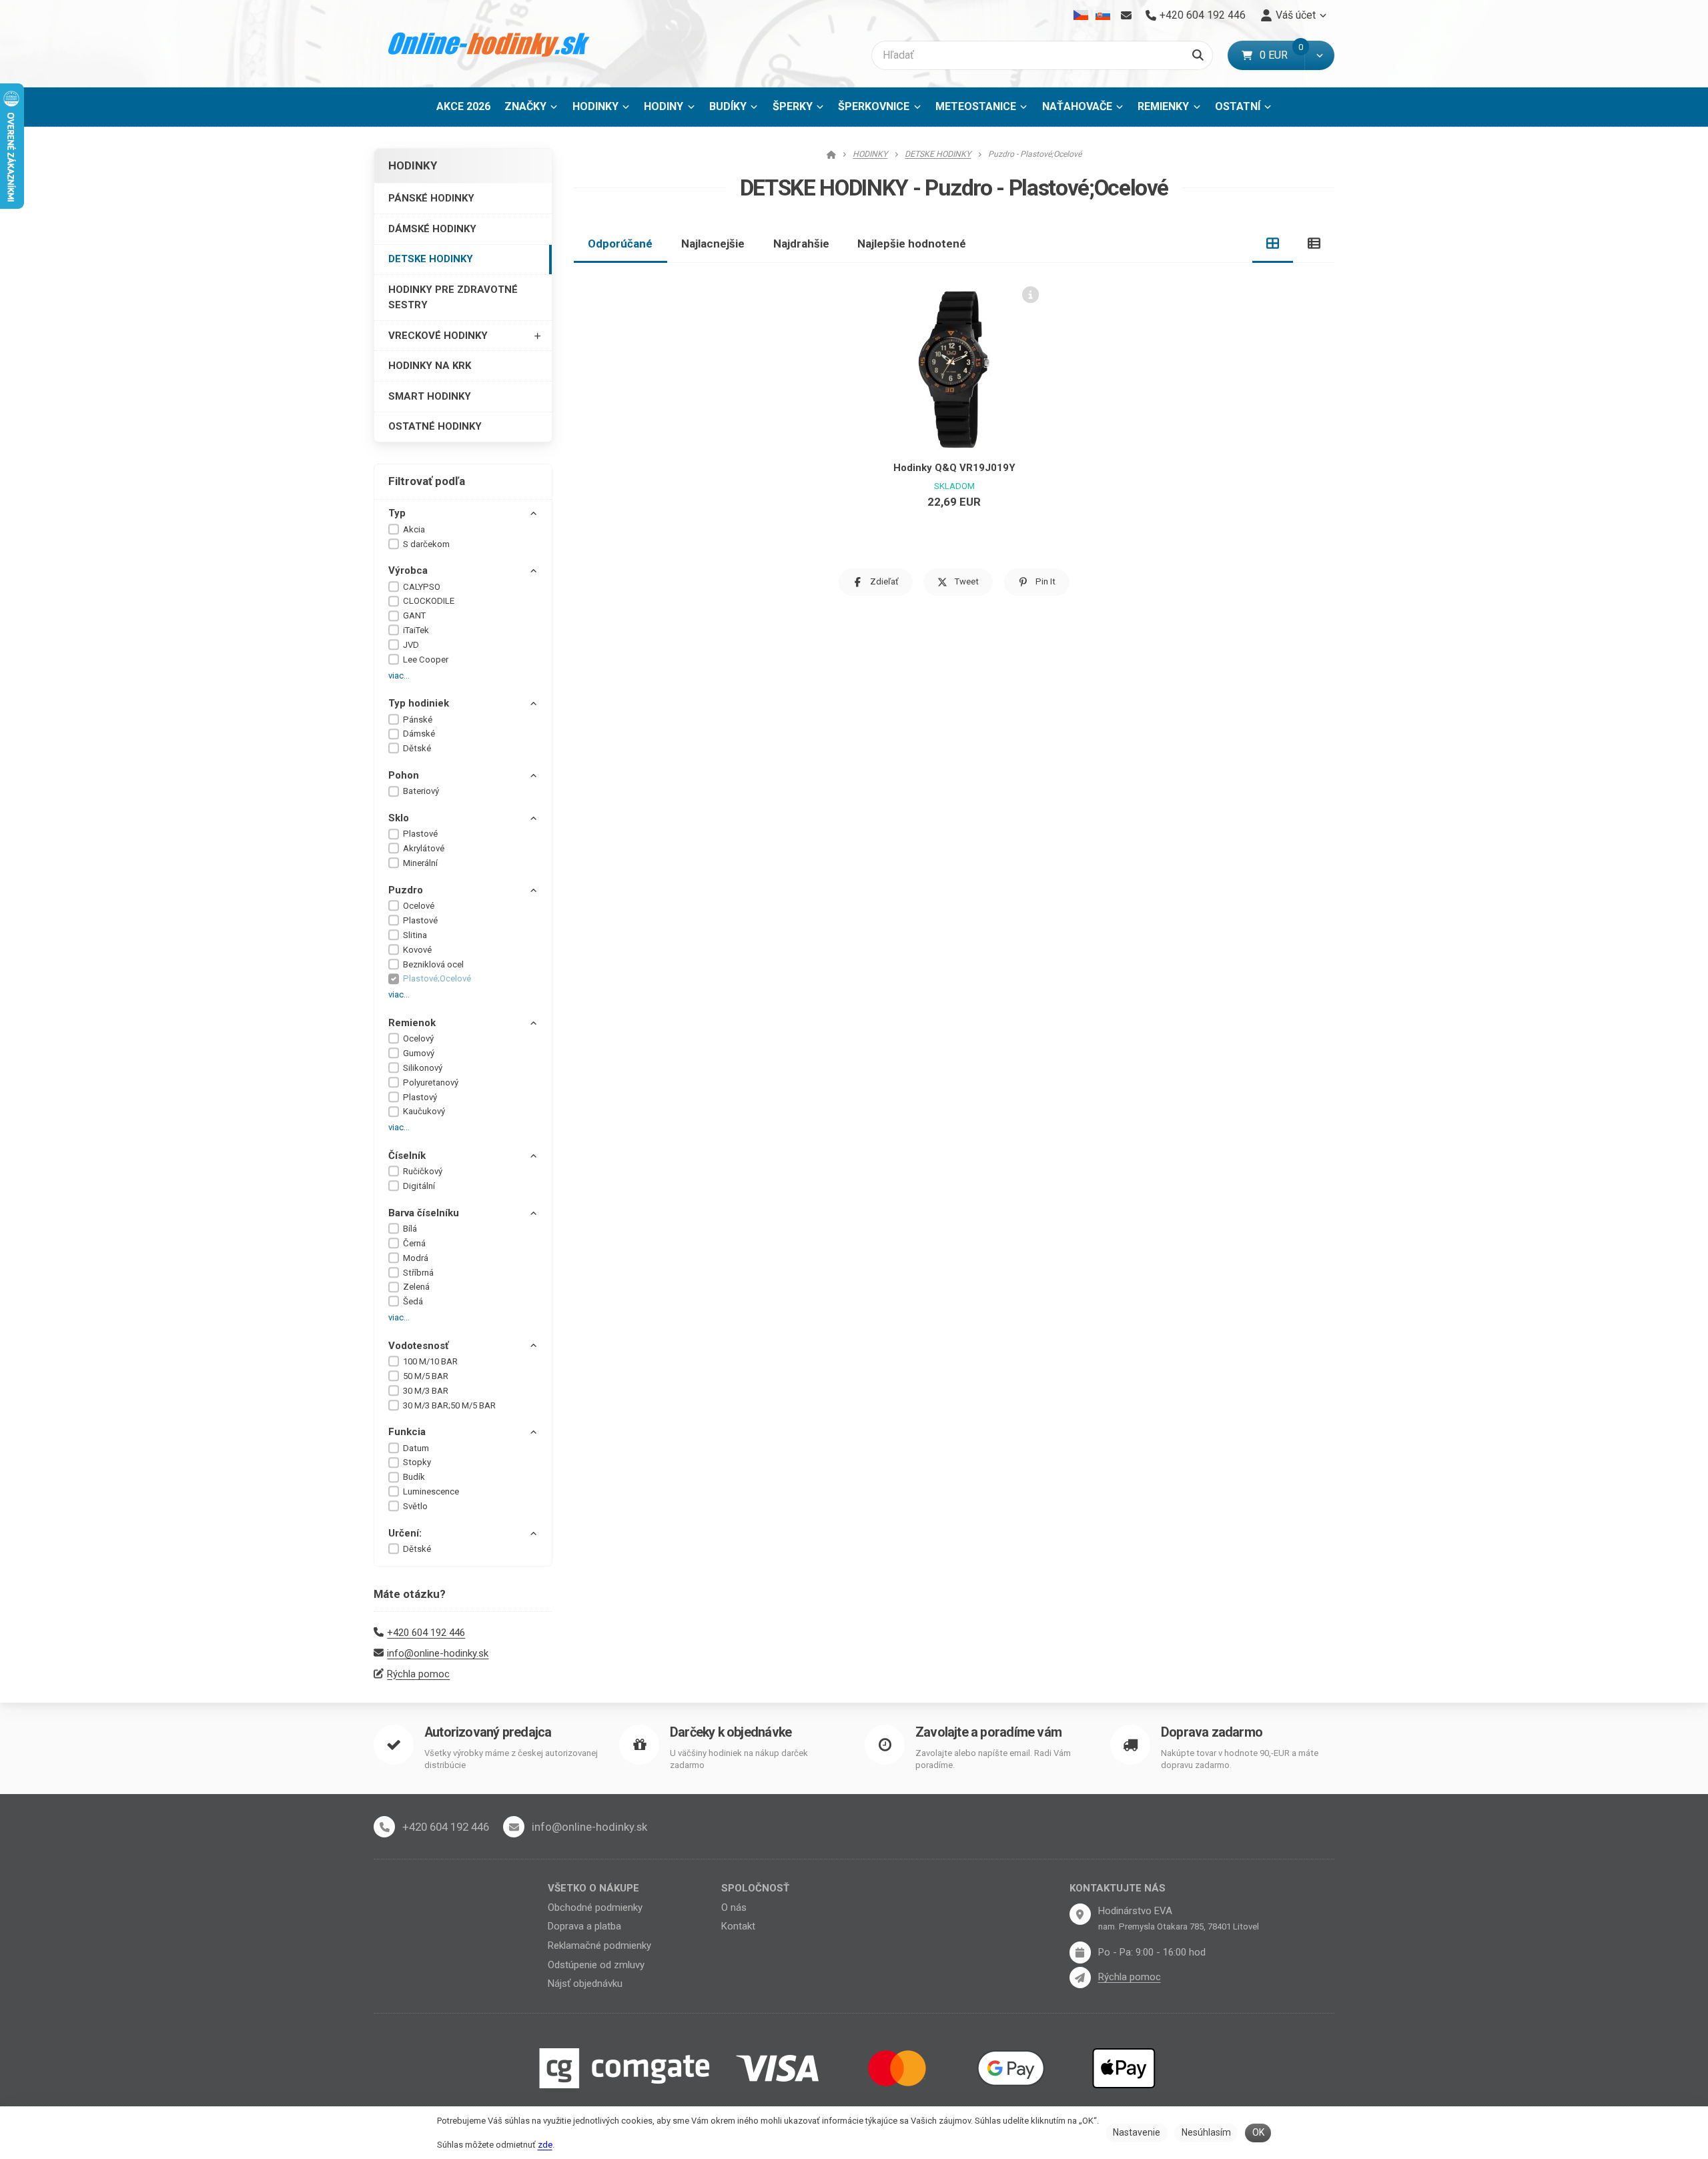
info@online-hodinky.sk (438, 1653)
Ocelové (419, 906)
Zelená (416, 1287)
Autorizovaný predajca (488, 1732)
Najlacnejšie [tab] (713, 244)
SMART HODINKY (430, 396)
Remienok (412, 1023)
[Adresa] (1080, 1914)
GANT (414, 615)
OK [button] (1258, 2132)
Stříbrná (418, 1273)
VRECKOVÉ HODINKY (438, 336)
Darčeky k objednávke (731, 1732)
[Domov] (489, 44)
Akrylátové (424, 848)
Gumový (419, 1053)
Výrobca (408, 570)
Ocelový (418, 1038)
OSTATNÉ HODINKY (435, 426)
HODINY (664, 106)
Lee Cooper (426, 660)
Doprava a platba (584, 1926)
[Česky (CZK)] (1081, 15)
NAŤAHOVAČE (1077, 106)
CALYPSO (422, 587)
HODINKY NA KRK (430, 366)
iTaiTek (416, 630)
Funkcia (407, 1432)
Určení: (405, 1533)
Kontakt (738, 1926)
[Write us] (1080, 1978)
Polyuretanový (431, 1083)
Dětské (417, 748)
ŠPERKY (793, 106)
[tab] (1273, 244)
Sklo (399, 818)
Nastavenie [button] (1137, 2132)
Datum (416, 1448)
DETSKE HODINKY (431, 259)
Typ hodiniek (419, 703)
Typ (397, 513)
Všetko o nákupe (593, 1888)
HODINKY (595, 106)
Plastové (420, 834)
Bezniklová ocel (433, 964)
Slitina (415, 935)
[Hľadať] (1198, 55)
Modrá (416, 1258)
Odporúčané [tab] (620, 244)
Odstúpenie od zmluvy (596, 1965)
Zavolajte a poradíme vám (988, 1732)
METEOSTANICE (976, 106)
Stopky (417, 1462)
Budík (414, 1477)
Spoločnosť (755, 1888)
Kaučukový (424, 1111)
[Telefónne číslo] (384, 1827)
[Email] (1126, 15)
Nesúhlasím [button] (1206, 2132)
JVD (411, 645)
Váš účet (1296, 15)
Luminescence (431, 1491)
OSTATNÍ (1238, 106)
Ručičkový (423, 1171)
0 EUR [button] (1282, 55)
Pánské (418, 720)
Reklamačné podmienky (599, 1946)
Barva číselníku (424, 1213)
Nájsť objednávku (585, 1984)
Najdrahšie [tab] (801, 244)
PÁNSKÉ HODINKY (431, 198)
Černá (414, 1243)
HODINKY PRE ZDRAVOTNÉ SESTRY (453, 297)
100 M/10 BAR (430, 1361)
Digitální (419, 1186)
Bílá (410, 1229)
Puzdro (406, 890)
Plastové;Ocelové (437, 978)
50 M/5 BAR (426, 1376)
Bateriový (421, 791)
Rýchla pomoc (418, 1674)
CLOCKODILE (429, 601)
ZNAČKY (525, 106)
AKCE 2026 (463, 106)
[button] (1319, 55)
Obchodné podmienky (595, 1907)
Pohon (404, 775)
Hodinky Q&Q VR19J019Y (954, 468)
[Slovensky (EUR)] (1103, 15)
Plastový (420, 1097)
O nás (734, 1907)
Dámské (419, 734)
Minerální (420, 863)
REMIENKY (1163, 106)
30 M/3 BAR (426, 1391)
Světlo (415, 1506)
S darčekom (426, 544)
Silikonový (423, 1068)
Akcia (414, 529)
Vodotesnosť (418, 1346)
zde (545, 2145)
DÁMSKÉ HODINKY (432, 229)
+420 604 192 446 (426, 1633)
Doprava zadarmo (1212, 1732)
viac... (399, 676)
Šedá (413, 1301)
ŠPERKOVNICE (874, 106)
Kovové (417, 950)
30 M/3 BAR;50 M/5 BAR (449, 1405)
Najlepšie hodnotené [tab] (912, 244)
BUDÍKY (728, 106)
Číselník (407, 1156)
